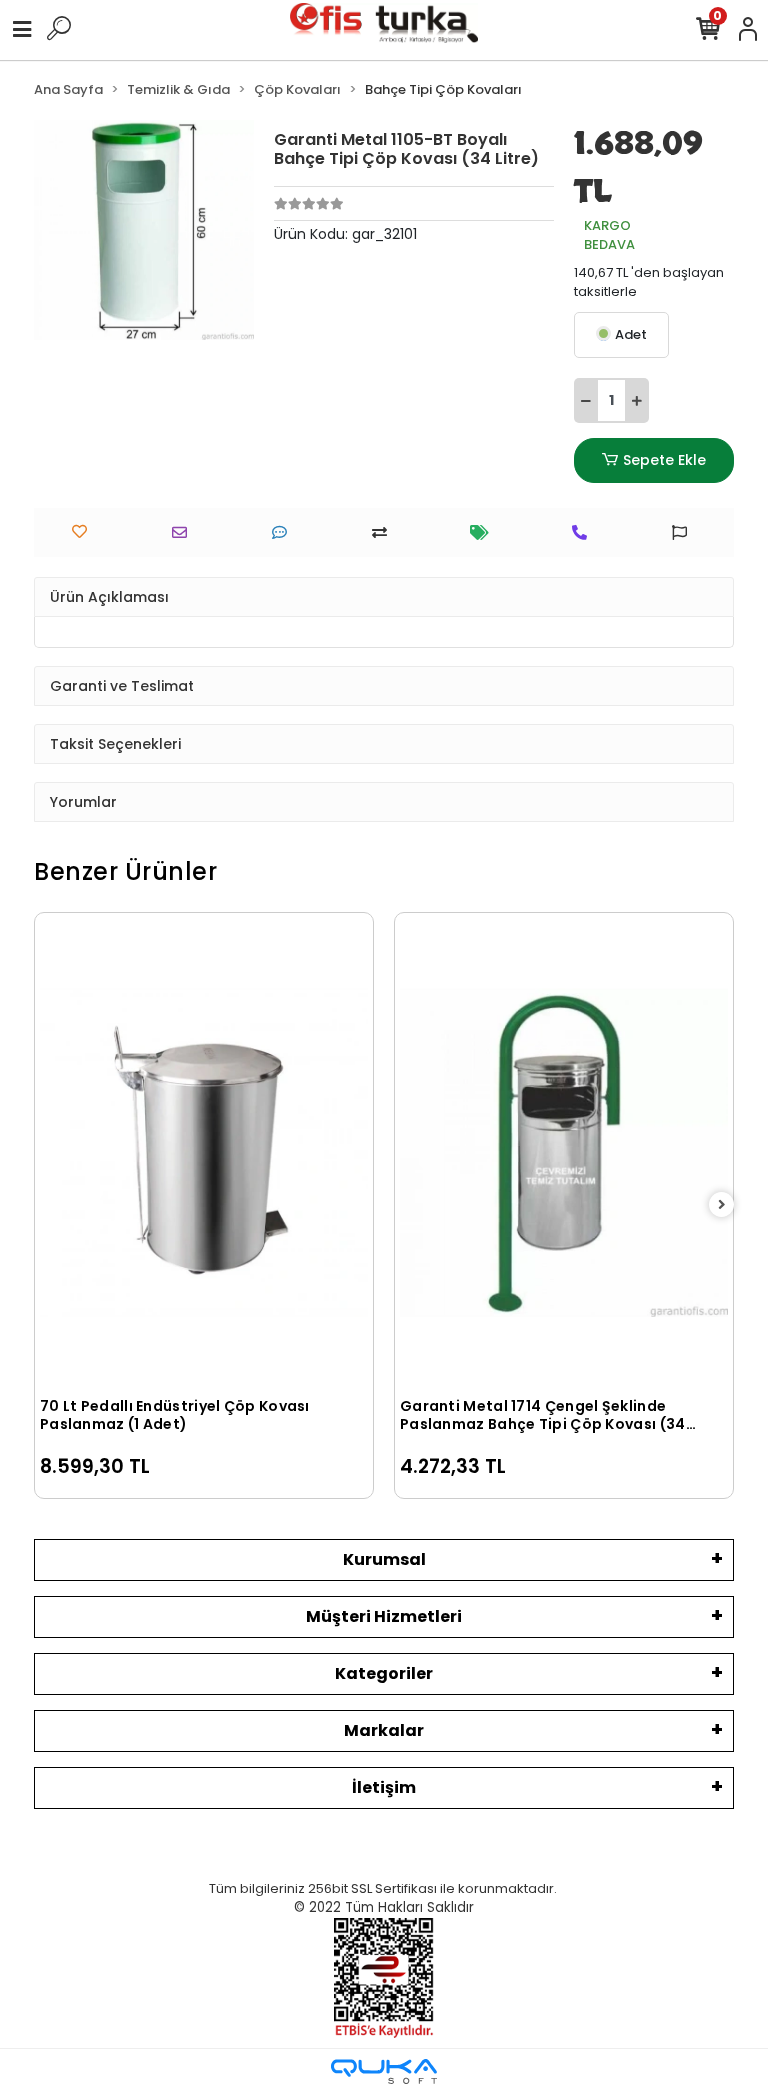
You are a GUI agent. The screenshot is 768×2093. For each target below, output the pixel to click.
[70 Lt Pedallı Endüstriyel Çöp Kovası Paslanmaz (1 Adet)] (204, 1152)
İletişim (384, 1787)
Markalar (384, 1730)
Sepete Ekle (664, 460)
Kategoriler (384, 1673)
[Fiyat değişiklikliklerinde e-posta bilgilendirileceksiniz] (484, 532)
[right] (722, 1205)
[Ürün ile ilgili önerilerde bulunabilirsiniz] (684, 532)
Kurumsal (384, 1559)
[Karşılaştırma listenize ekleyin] (384, 532)
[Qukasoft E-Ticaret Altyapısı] (384, 2071)
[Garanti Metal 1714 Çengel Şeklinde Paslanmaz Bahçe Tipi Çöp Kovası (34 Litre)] (564, 1152)
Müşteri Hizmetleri (384, 1616)
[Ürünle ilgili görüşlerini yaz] (284, 532)
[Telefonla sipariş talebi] (584, 532)
